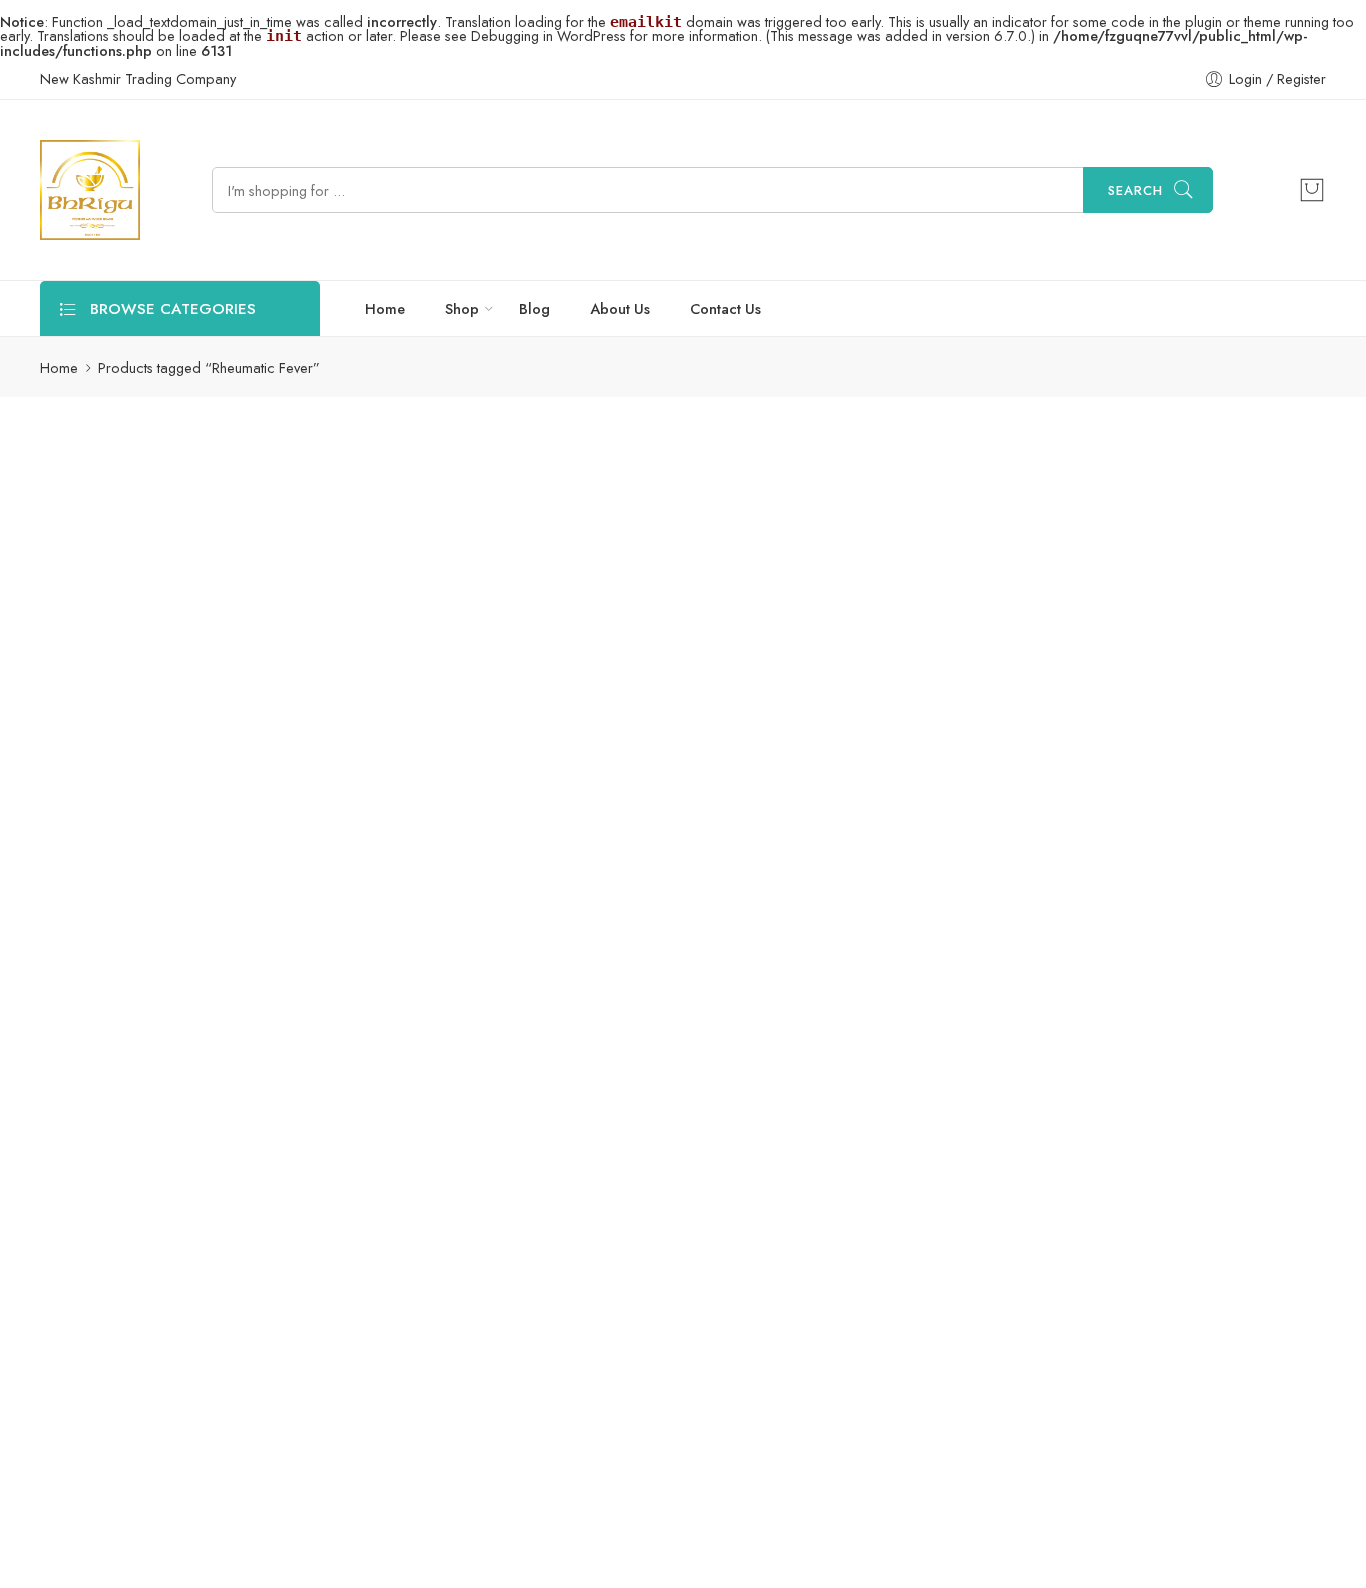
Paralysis (213, 1428)
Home (385, 308)
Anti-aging (105, 816)
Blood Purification (130, 852)
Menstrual (104, 1320)
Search (1135, 190)
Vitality (161, 1536)
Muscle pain (198, 1320)
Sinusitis (98, 1464)
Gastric (141, 1068)
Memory (155, 1248)
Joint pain (103, 1212)
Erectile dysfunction (134, 1032)
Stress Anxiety (116, 1500)
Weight (229, 1536)
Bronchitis (241, 852)
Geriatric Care (236, 1068)
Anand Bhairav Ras (447, 733)
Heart (92, 1104)
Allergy (253, 780)
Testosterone (224, 1500)
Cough (199, 924)
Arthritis (185, 816)
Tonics (95, 1536)
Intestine (192, 1176)
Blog (534, 308)
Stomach (175, 1464)
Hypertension (176, 1104)
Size (390, 559)
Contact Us (725, 308)
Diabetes (200, 960)
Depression (110, 960)
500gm (431, 646)
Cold (188, 888)
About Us (620, 308)
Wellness (102, 1572)
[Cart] (1312, 190)
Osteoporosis (117, 1428)
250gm (431, 616)
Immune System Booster (147, 1140)
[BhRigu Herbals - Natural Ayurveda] (90, 190)
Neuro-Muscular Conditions (160, 1356)
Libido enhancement (220, 1212)
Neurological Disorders (148, 1392)
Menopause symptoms (144, 1284)
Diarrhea (102, 996)
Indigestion (108, 1176)
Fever (238, 1032)
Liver (89, 1248)
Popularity (1275, 481)
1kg (431, 676)
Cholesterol (110, 888)
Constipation (113, 924)
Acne (188, 780)
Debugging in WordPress (548, 35)
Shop (462, 308)
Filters (75, 480)
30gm (431, 586)
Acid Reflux (110, 780)
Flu (83, 1068)
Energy (177, 996)
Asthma (257, 816)
